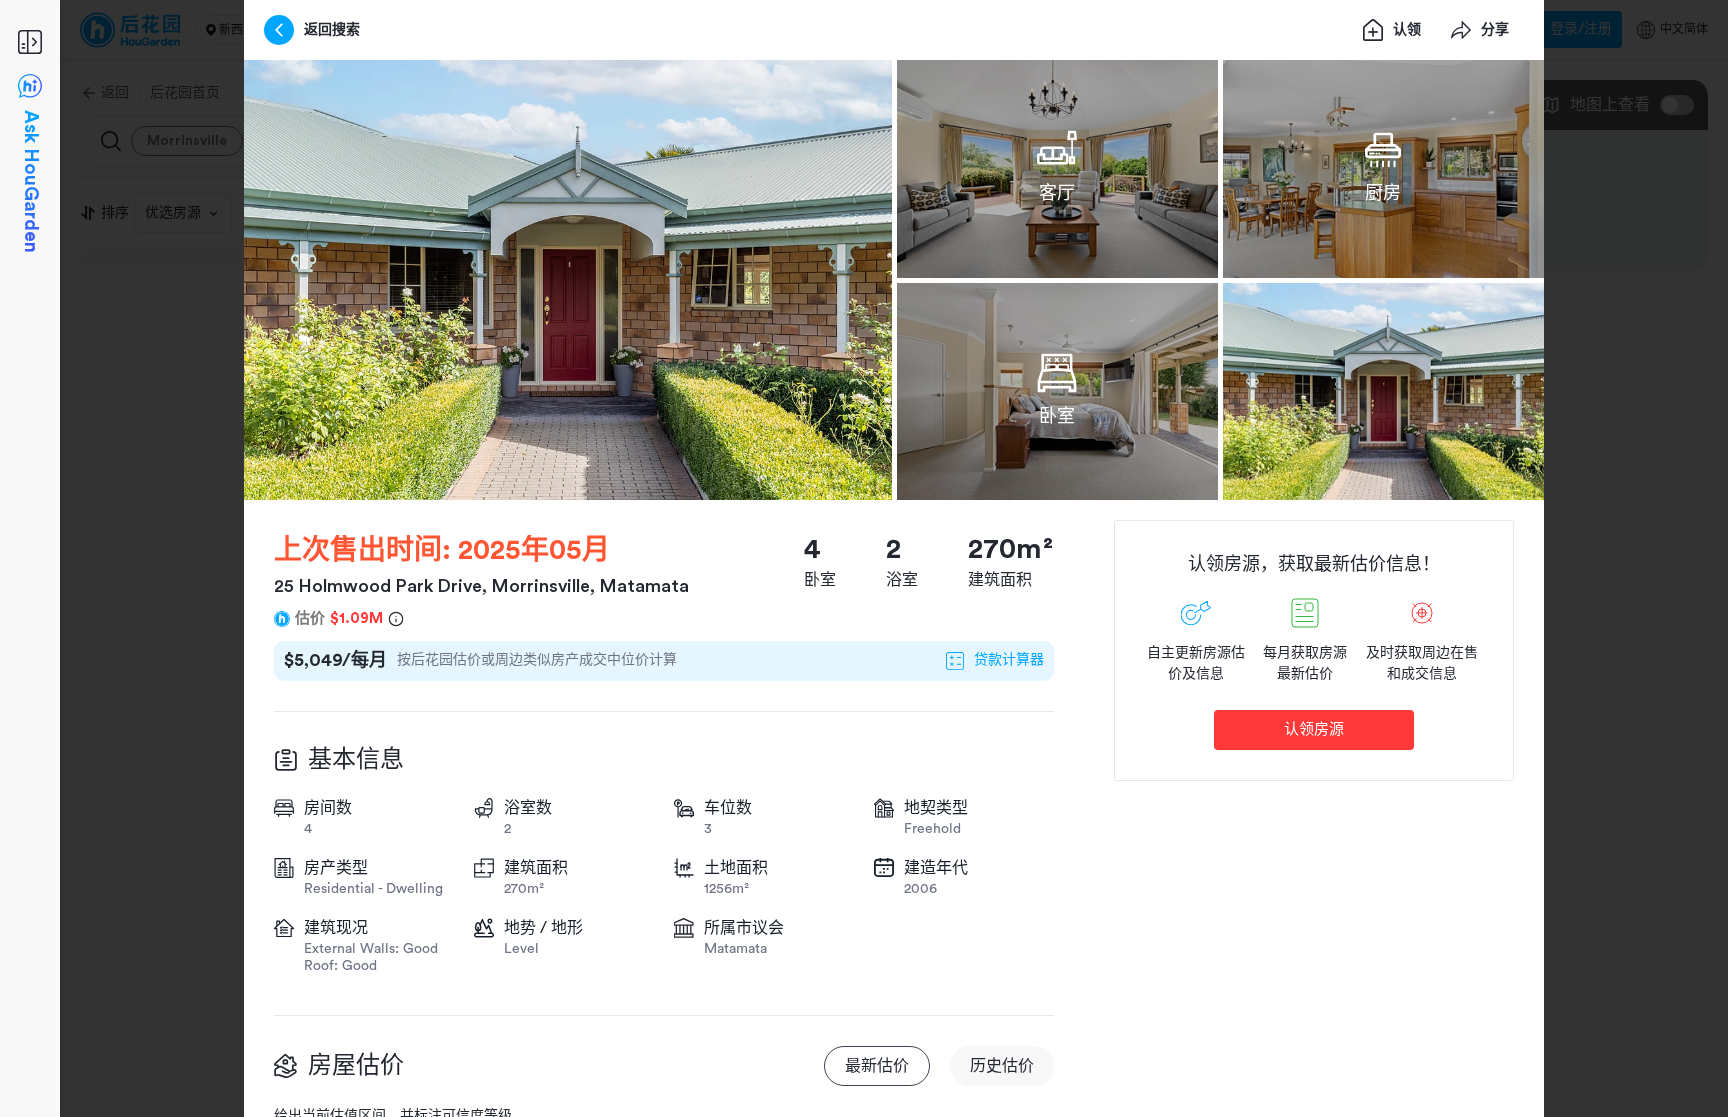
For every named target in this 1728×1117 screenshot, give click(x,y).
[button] (568, 280)
